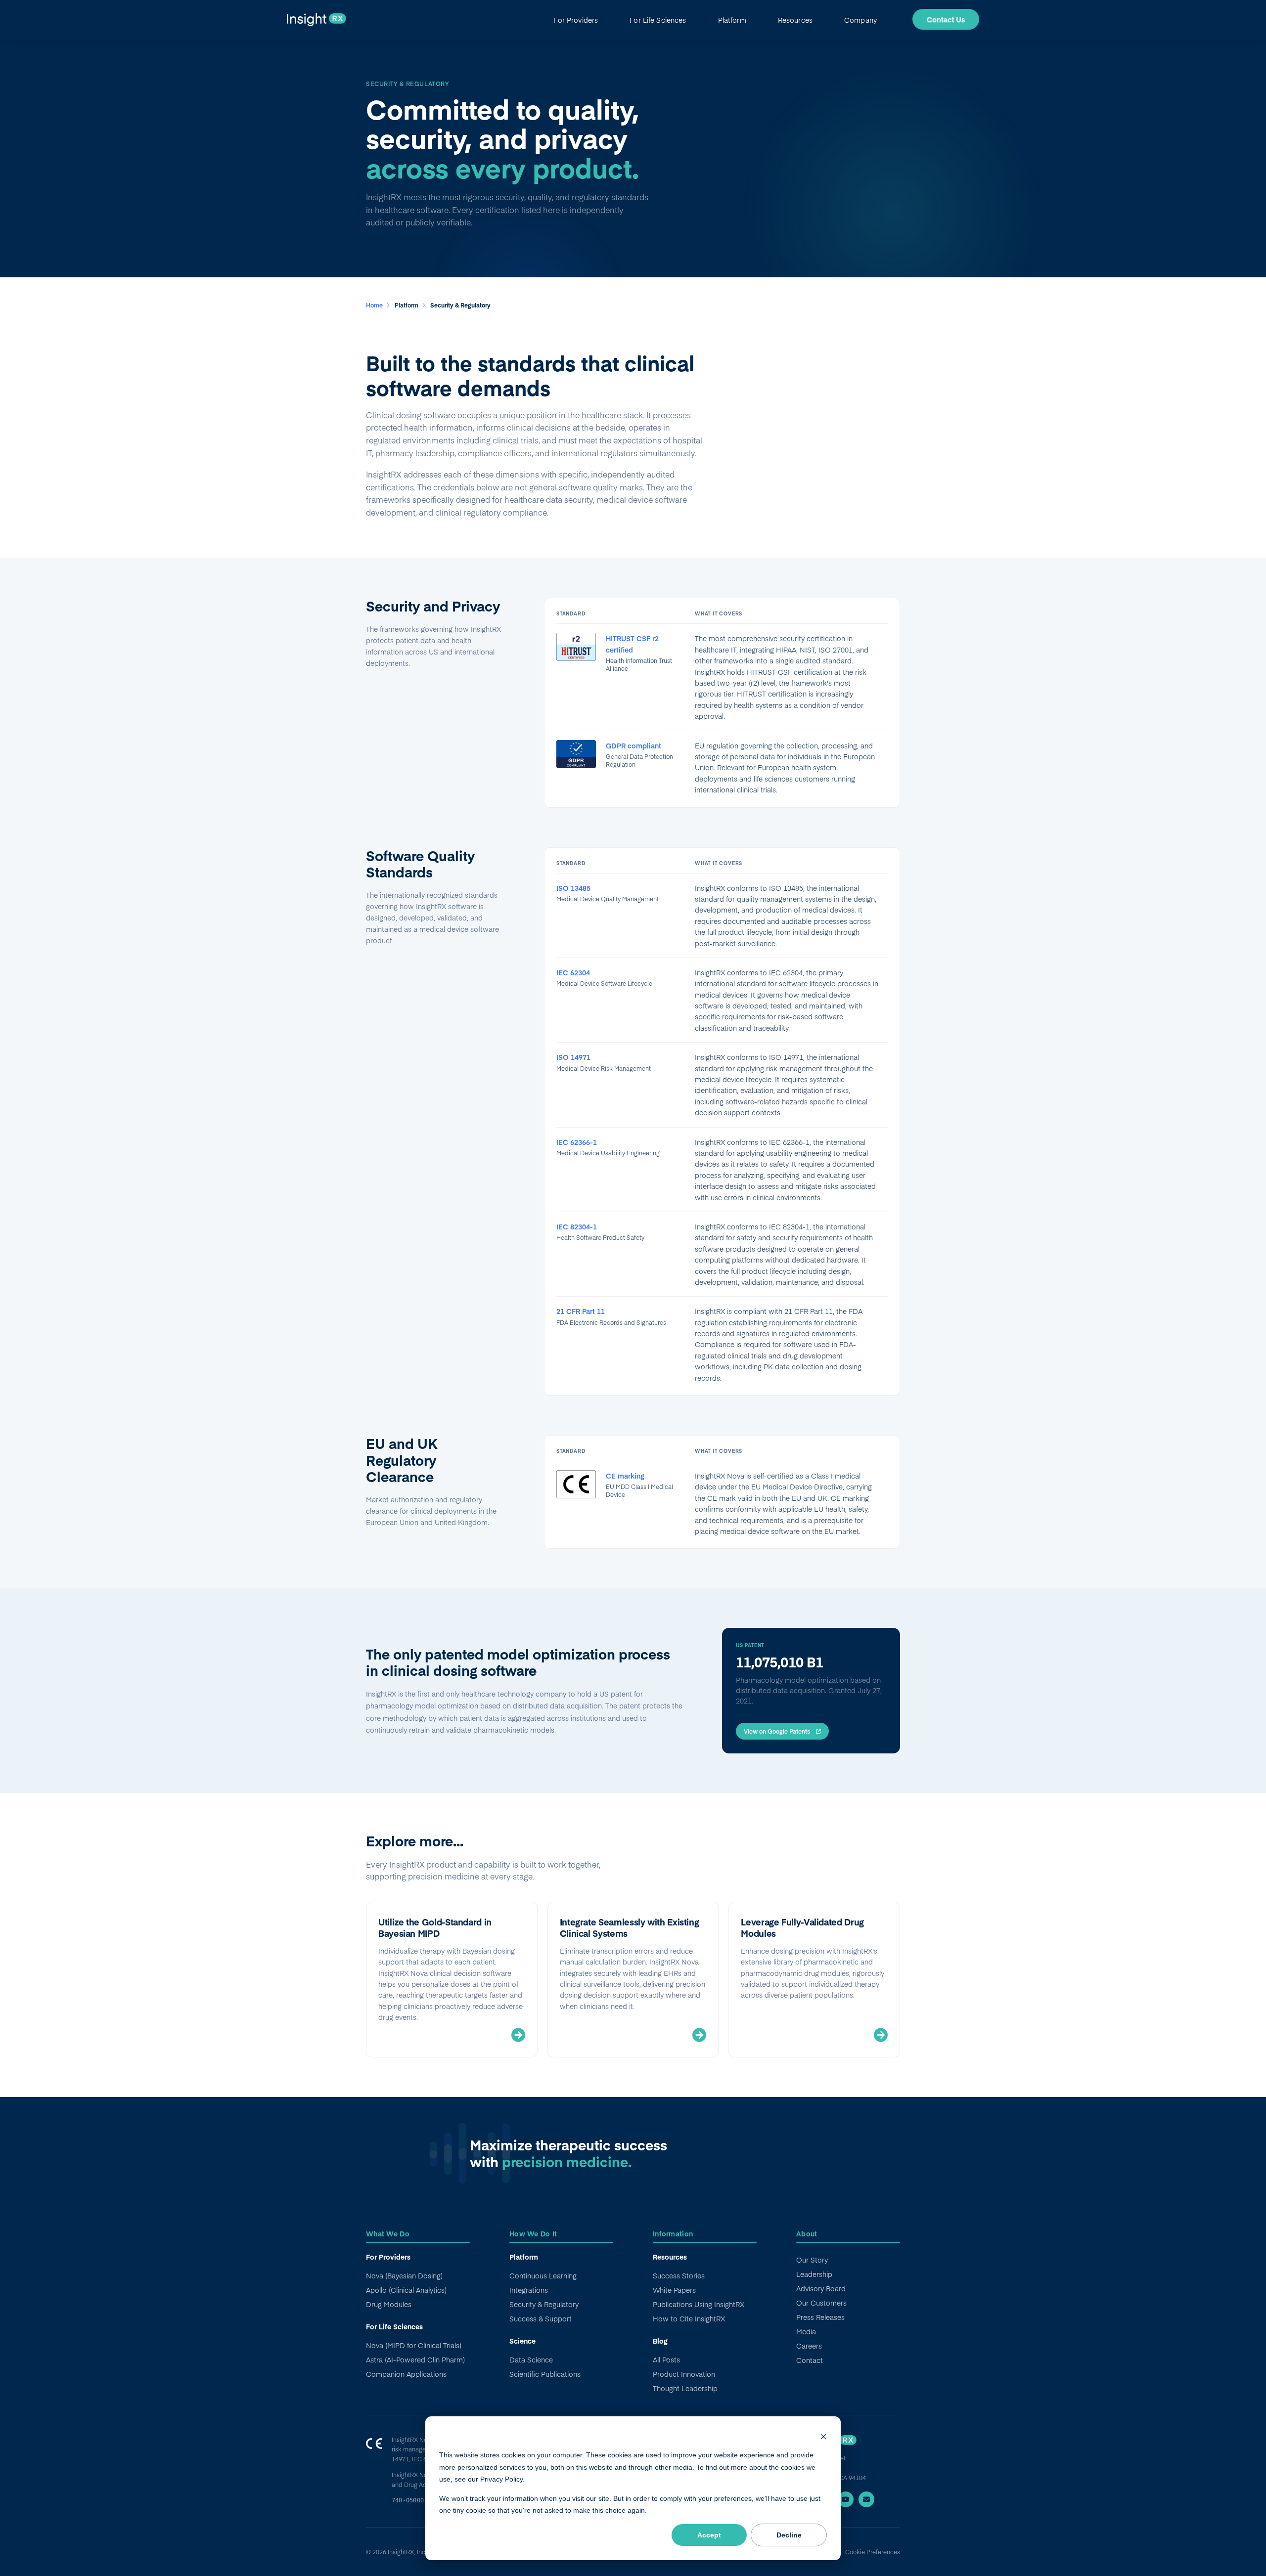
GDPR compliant (633, 745)
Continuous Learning (543, 2275)
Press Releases (820, 2317)
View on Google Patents (777, 1731)
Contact (810, 2360)
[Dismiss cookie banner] (823, 2436)
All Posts (666, 2359)
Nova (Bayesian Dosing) (404, 2275)
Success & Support (541, 2318)
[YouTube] (846, 2499)
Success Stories (679, 2275)
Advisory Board (821, 2288)
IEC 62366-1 (577, 1142)
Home (375, 305)
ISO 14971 (573, 1057)
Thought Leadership (685, 2388)
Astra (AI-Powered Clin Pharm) (415, 2359)
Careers (809, 2346)
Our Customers (821, 2303)
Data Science (531, 2359)
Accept (709, 2535)
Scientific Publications (545, 2374)
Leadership (814, 2274)
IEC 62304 (573, 972)
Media (806, 2331)
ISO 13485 (573, 888)
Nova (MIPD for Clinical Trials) (414, 2345)
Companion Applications (406, 2374)
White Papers (674, 2290)
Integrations (529, 2290)
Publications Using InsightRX (699, 2304)
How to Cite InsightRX (689, 2318)
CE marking (625, 1476)
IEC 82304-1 (577, 1226)
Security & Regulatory (544, 2304)
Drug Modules (389, 2304)
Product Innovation (684, 2374)
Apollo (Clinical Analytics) (406, 2290)
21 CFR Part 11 (581, 1311)
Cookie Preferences (873, 2552)
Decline (789, 2535)
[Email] (866, 2499)
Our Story (812, 2260)
